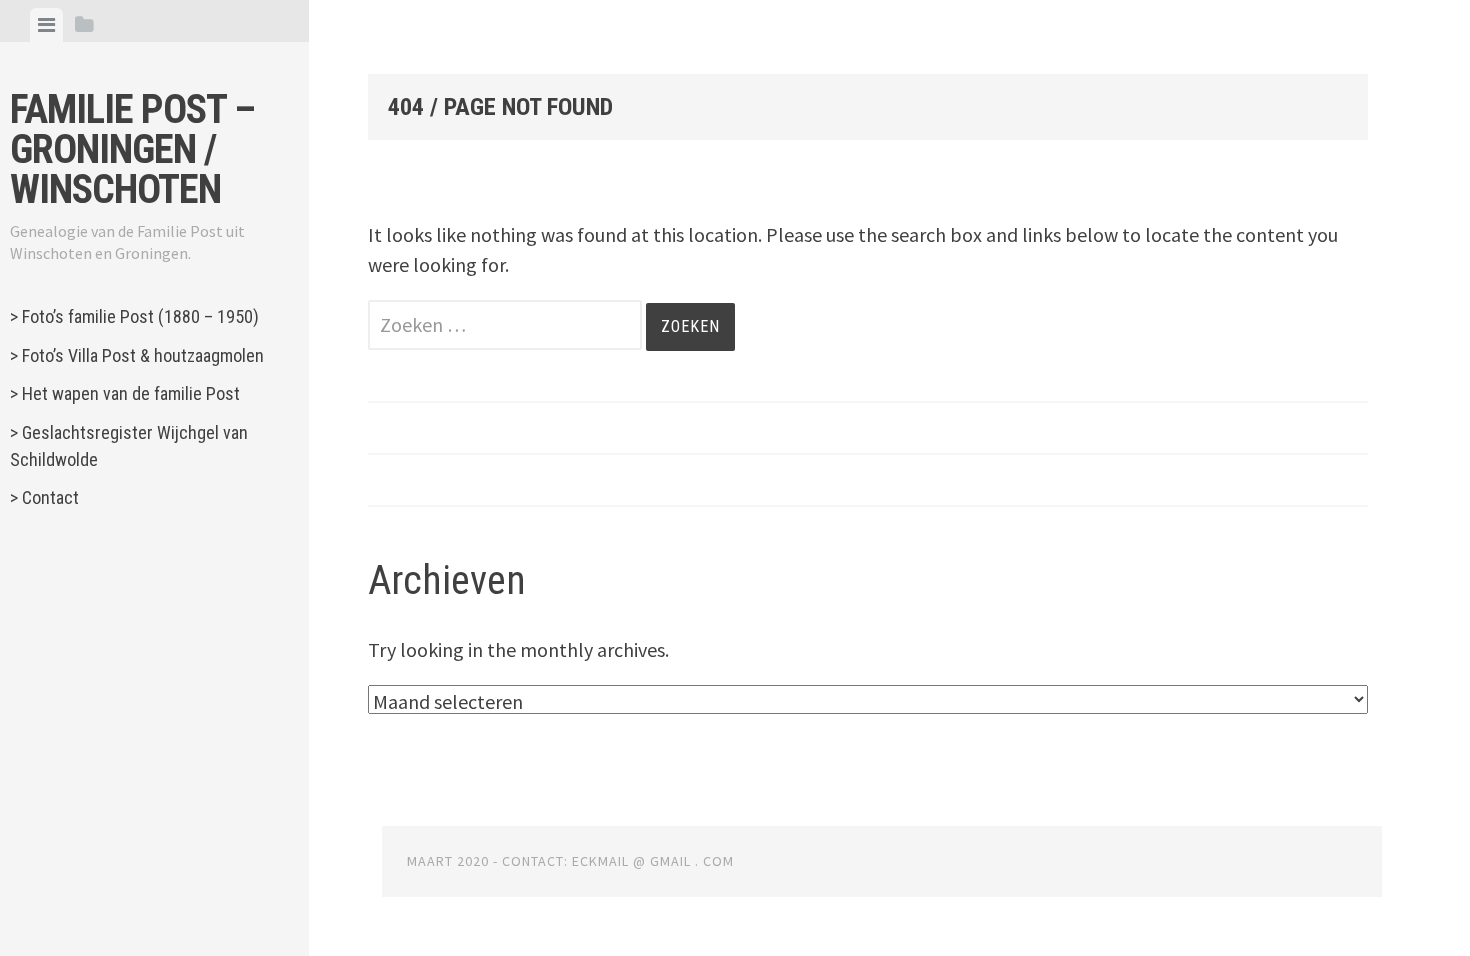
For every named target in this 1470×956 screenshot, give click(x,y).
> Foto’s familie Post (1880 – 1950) (134, 316)
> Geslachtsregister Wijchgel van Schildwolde (129, 446)
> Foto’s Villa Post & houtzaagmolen (137, 355)
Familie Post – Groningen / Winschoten (132, 149)
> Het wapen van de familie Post (125, 393)
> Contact (44, 497)
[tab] (46, 25)
